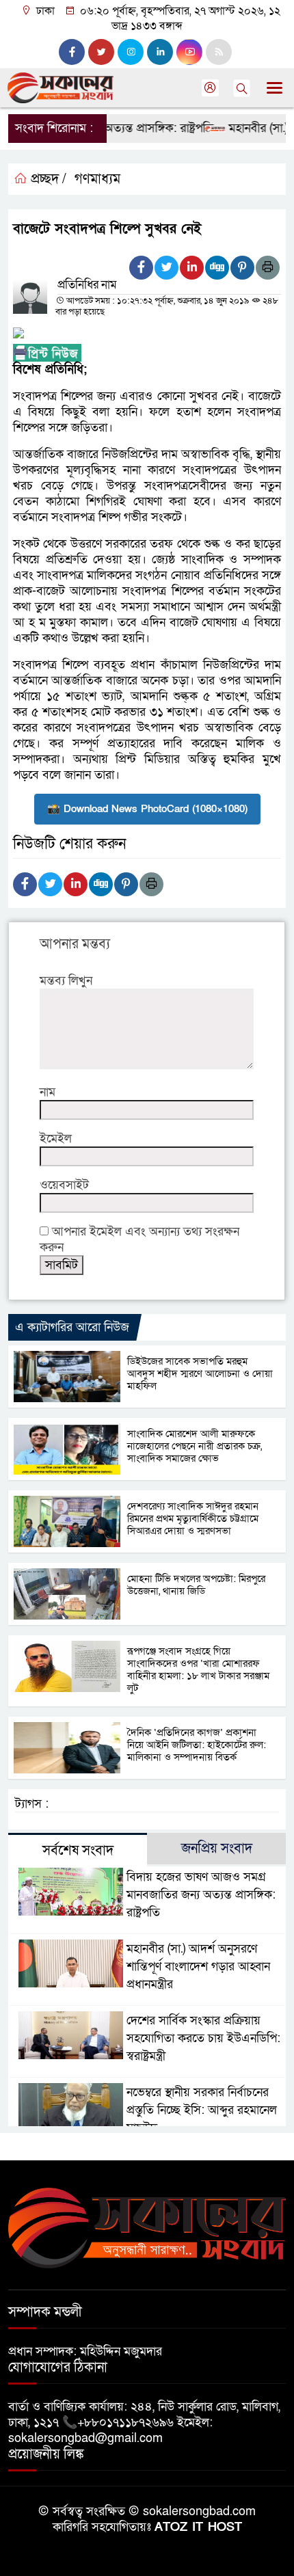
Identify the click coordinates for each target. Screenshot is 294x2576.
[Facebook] (141, 268)
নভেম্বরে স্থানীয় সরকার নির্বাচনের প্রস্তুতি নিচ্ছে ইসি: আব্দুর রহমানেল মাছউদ (202, 2110)
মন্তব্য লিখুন (66, 981)
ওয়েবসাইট (64, 1185)
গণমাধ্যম (97, 179)
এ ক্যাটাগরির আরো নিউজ (72, 1327)
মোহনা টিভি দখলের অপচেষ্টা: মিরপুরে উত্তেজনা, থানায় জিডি (196, 1585)
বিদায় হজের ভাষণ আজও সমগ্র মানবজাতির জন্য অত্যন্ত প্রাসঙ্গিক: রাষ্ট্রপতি (201, 1895)
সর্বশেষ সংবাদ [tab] (78, 1851)
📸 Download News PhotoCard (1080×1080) (147, 809)
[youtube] (189, 52)
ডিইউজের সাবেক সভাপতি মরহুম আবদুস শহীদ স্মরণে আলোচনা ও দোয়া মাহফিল (200, 1373)
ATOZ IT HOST (198, 2527)
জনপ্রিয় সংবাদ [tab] (217, 1849)
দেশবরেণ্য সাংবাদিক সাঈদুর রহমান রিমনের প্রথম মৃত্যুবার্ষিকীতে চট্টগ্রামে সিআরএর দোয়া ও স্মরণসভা (193, 1518)
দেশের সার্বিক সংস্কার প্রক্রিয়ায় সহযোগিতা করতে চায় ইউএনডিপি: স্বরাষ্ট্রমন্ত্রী (203, 2038)
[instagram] (131, 52)
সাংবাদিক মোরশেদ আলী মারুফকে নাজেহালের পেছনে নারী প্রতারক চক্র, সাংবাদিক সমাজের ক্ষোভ (195, 1446)
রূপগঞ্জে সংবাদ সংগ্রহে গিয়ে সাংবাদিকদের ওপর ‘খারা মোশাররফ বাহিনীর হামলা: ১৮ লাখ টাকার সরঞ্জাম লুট (198, 1669)
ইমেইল (56, 1139)
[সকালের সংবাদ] (147, 2227)
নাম (48, 1092)
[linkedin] (160, 52)
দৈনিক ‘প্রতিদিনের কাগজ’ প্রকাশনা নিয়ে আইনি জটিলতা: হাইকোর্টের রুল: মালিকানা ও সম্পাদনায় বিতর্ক (197, 1745)
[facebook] (72, 52)
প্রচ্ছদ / (47, 179)
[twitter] (101, 52)
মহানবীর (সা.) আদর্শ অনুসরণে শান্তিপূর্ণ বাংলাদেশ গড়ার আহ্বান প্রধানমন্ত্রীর (198, 1967)
